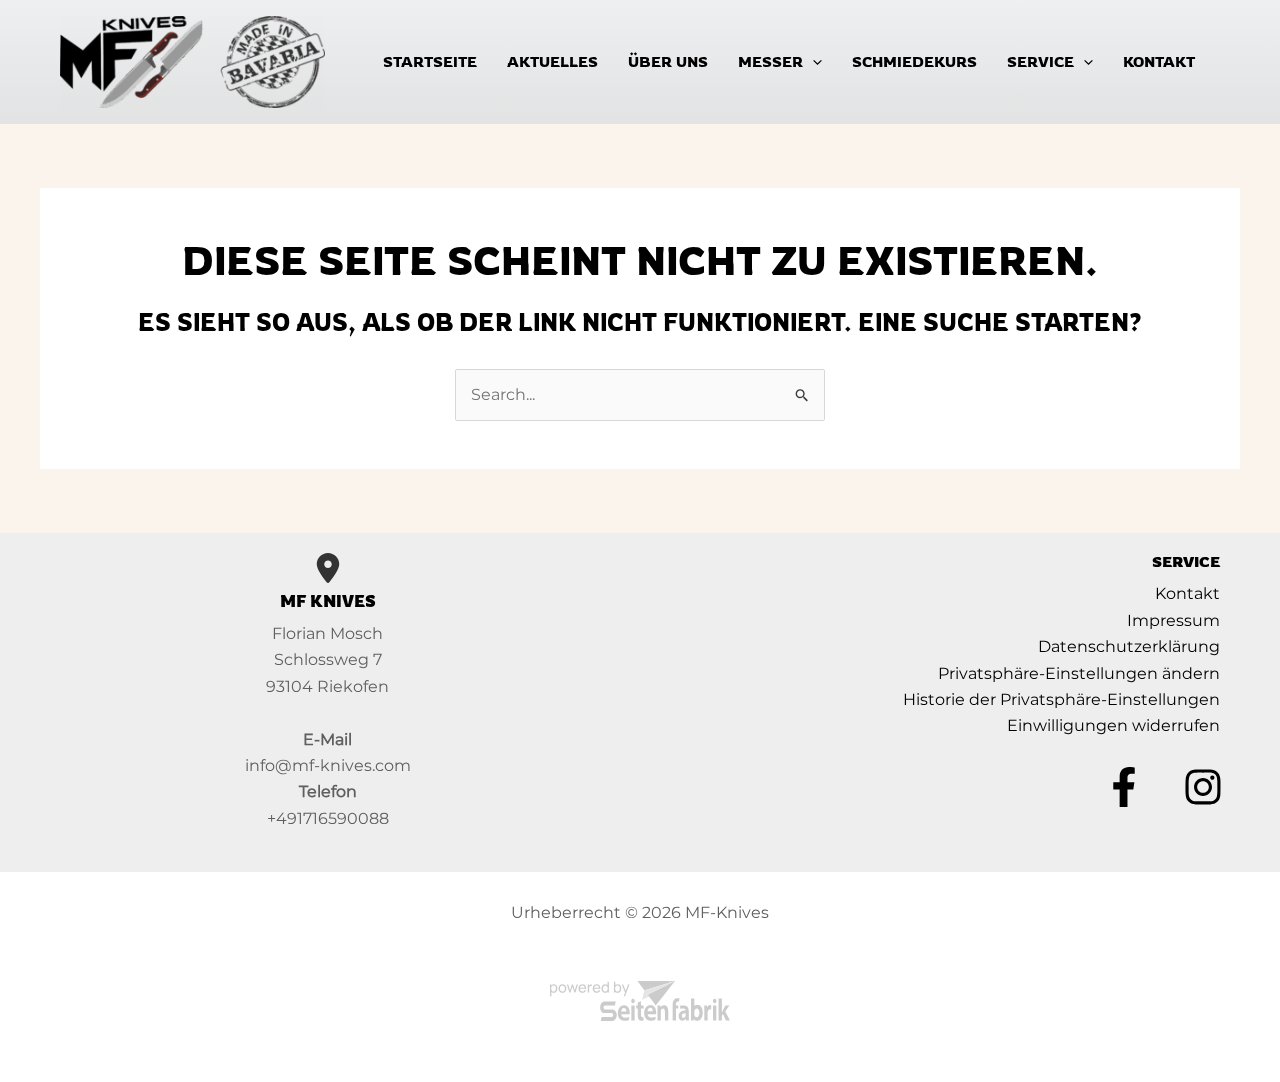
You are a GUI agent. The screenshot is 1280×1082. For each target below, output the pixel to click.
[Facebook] (1124, 787)
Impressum (1173, 620)
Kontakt (1159, 61)
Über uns (668, 61)
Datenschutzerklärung (1129, 646)
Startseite (430, 61)
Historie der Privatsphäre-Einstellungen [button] (1061, 699)
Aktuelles (552, 61)
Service (1040, 61)
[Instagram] (1203, 787)
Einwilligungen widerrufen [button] (1113, 725)
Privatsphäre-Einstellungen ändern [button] (1079, 673)
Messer (770, 61)
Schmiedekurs (914, 61)
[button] (812, 61)
